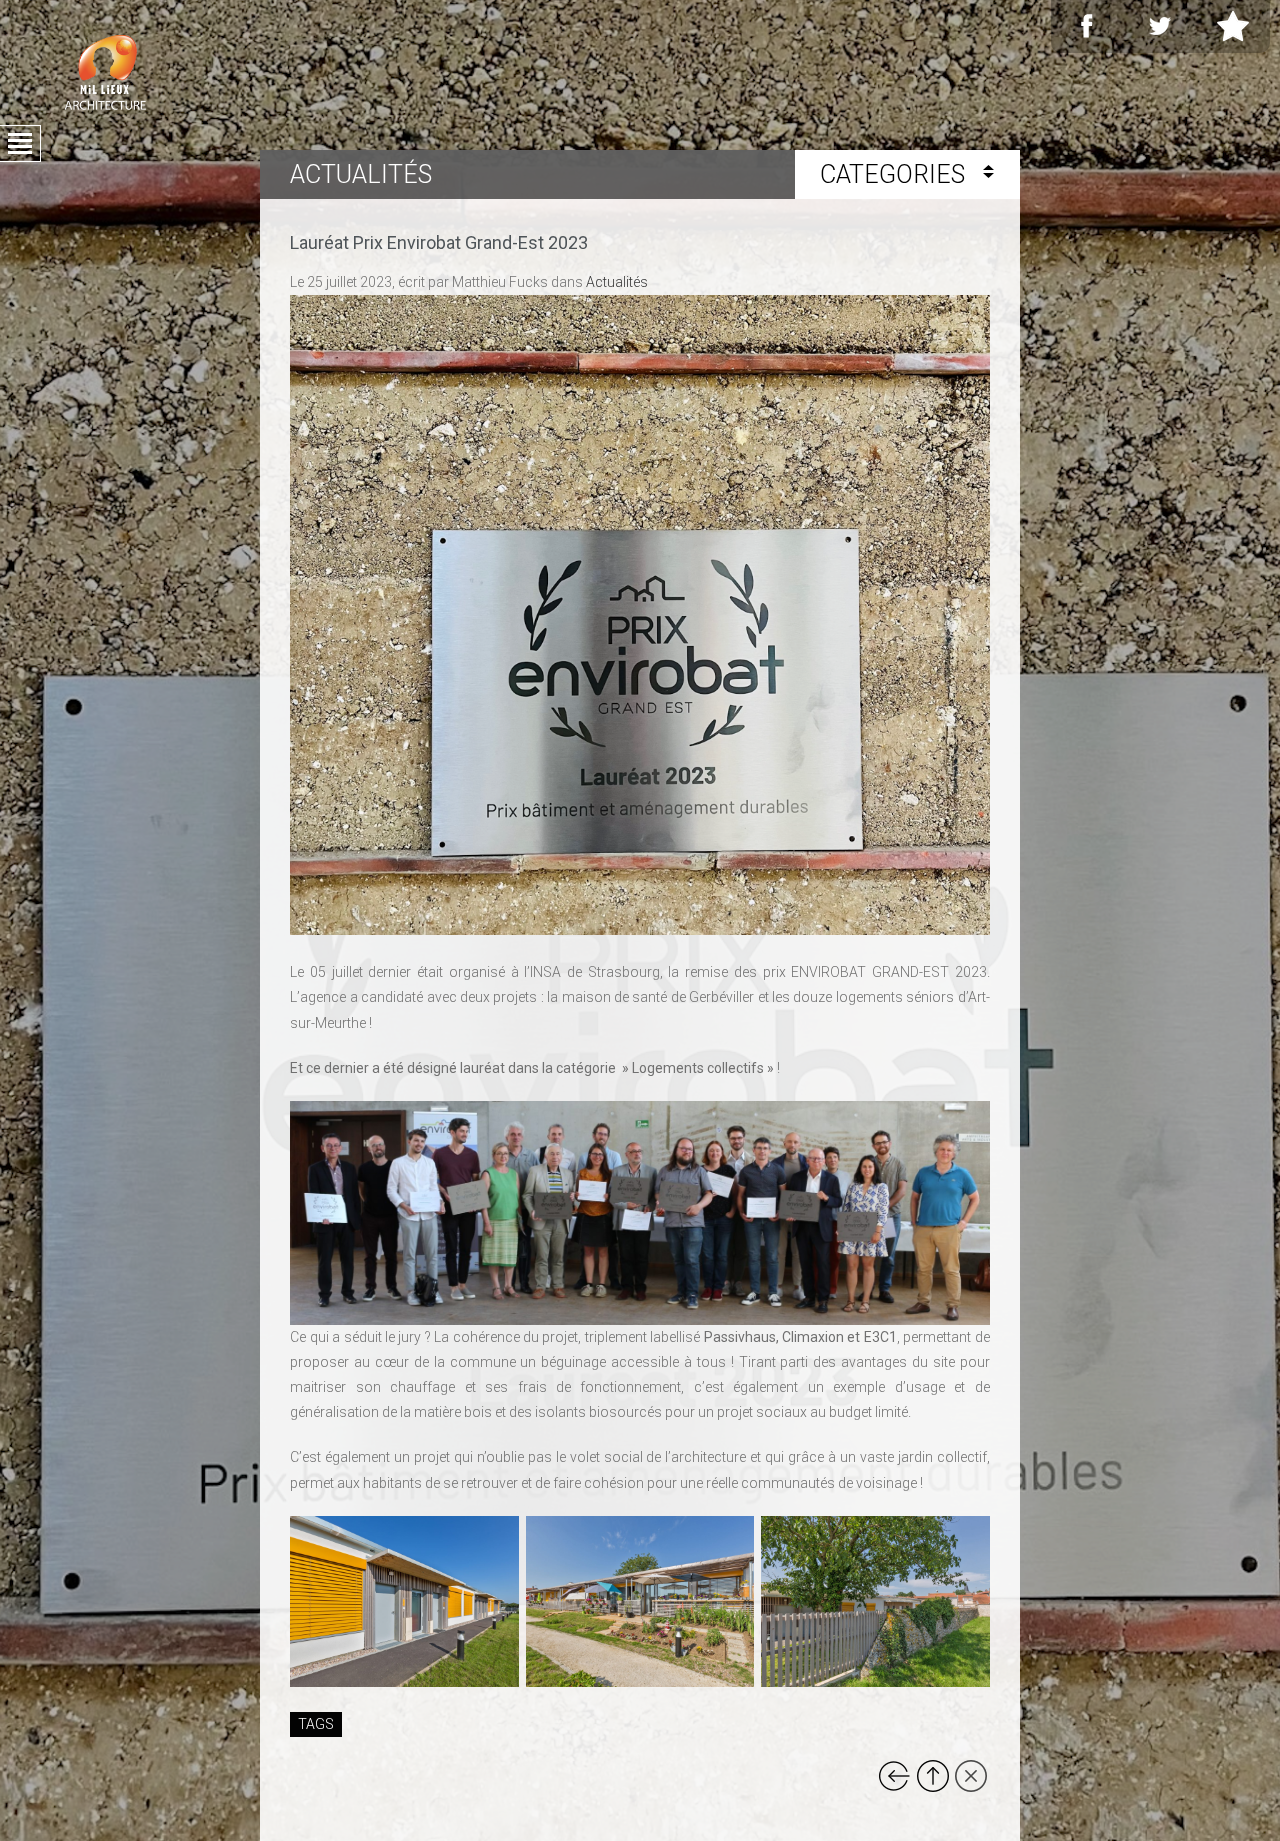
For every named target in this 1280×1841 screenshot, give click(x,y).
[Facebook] (1087, 26)
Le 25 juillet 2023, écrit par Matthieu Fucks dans (469, 282)
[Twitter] (1160, 26)
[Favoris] (1233, 26)
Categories (895, 174)
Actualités (617, 282)
